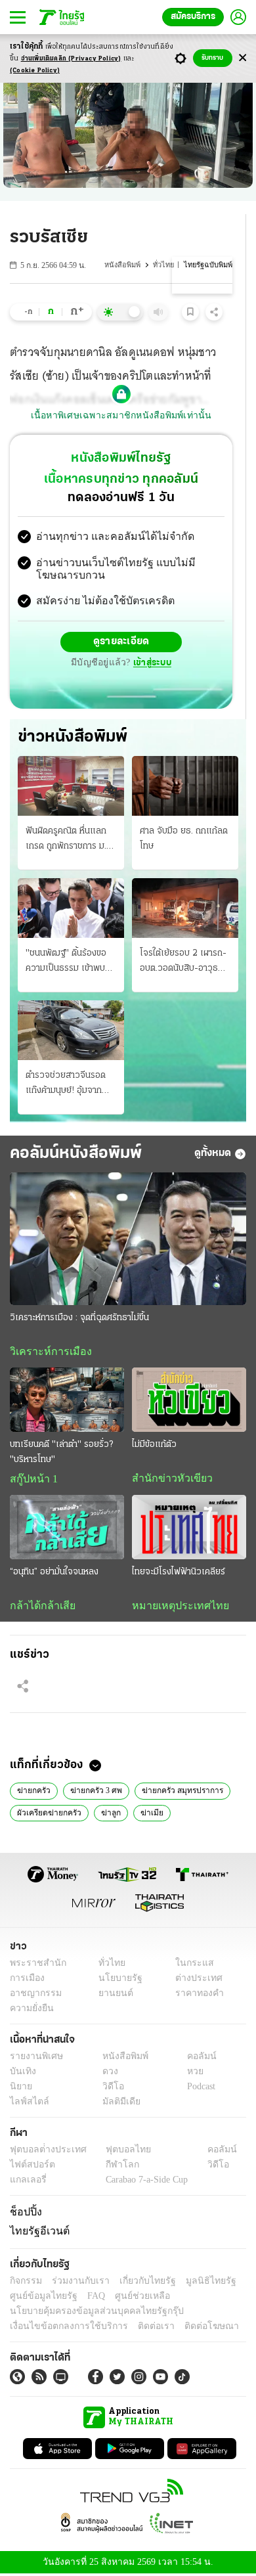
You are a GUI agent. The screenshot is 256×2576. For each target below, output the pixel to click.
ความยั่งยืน (30, 2013)
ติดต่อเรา (139, 2327)
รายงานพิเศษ (34, 2061)
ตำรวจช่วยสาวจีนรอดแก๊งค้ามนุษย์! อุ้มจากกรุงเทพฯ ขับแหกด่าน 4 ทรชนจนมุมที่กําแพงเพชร (69, 1086)
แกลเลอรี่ (27, 2184)
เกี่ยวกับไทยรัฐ (138, 2282)
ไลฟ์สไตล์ (27, 2106)
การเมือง (26, 1983)
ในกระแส (189, 1967)
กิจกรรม (25, 2282)
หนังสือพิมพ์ (126, 265)
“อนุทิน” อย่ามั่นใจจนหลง (54, 1574)
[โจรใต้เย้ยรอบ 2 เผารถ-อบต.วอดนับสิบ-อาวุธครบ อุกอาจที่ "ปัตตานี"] (185, 909)
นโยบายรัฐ (116, 1983)
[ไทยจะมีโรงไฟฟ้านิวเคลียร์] (189, 1530)
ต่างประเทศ (194, 1983)
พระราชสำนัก (34, 1967)
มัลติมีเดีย (117, 2106)
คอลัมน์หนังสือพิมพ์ (76, 1155)
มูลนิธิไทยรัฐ (196, 2282)
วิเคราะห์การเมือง (46, 1353)
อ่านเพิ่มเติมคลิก (71, 59)
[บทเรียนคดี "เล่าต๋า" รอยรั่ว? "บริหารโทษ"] (67, 1402)
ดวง (107, 2076)
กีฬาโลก (112, 2169)
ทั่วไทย (166, 265)
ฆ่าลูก (108, 1815)
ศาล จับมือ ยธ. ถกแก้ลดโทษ (184, 839)
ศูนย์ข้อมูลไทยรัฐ (40, 2297)
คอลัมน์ (195, 2061)
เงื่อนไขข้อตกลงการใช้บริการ (61, 2327)
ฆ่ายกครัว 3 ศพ (93, 1794)
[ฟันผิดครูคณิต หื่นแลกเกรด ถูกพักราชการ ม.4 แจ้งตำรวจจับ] (71, 787)
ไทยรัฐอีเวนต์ (36, 2233)
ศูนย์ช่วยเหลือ (130, 2297)
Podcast (199, 2091)
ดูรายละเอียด (121, 644)
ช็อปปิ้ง (24, 2216)
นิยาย (20, 2091)
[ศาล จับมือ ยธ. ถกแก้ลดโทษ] (185, 787)
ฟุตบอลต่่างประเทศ (44, 2154)
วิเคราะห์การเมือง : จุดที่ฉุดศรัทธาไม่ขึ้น (79, 1319)
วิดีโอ (109, 2091)
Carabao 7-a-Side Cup (144, 2184)
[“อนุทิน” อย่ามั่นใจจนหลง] (67, 1530)
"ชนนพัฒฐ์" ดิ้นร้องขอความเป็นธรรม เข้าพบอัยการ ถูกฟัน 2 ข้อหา (66, 963)
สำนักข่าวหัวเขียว (167, 1480)
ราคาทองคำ (195, 1998)
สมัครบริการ (193, 17)
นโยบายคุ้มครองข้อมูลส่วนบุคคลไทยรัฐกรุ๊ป (87, 2312)
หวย (190, 2076)
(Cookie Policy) (35, 71)
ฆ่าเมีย (146, 1815)
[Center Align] (243, 58)
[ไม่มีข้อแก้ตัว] (189, 1402)
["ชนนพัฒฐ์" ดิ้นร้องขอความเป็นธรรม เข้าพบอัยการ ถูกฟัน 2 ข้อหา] (71, 909)
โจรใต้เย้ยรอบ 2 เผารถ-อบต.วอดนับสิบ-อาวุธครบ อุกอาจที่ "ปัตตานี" (183, 963)
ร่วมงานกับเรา (76, 2282)
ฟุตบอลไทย (117, 2154)
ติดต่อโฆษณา (190, 2327)
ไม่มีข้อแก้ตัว (154, 1447)
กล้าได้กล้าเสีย (40, 1608)
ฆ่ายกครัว (33, 1794)
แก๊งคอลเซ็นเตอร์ (203, 1815)
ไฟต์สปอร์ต (30, 2169)
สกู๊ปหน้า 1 (32, 1481)
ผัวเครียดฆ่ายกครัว (48, 1815)
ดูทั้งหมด (213, 1155)
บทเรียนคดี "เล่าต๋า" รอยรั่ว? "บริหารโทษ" (61, 1454)
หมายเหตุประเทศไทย (174, 1608)
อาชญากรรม (33, 1998)
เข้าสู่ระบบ (150, 664)
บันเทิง (21, 2076)
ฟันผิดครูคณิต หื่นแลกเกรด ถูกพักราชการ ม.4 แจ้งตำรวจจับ (69, 841)
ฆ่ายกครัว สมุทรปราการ (177, 1794)
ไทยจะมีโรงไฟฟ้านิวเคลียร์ (179, 1574)
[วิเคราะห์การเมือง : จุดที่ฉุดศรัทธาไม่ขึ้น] (128, 1240)
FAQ (87, 2297)
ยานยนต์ (112, 1998)
